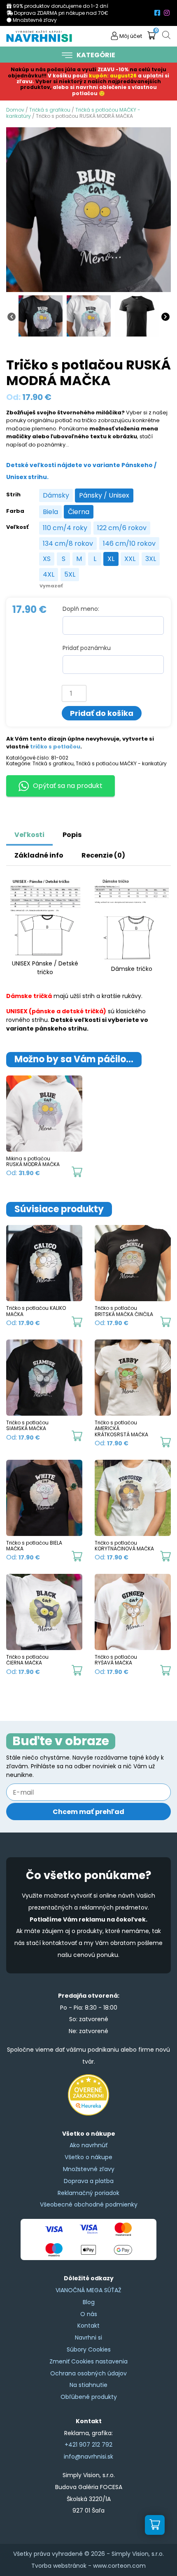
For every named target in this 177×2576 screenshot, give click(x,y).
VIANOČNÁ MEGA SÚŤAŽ (88, 2290)
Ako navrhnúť (88, 2145)
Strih (13, 495)
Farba (15, 511)
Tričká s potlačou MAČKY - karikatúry (121, 763)
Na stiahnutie (88, 2385)
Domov (15, 110)
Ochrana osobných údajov (88, 2373)
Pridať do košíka (102, 713)
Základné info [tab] (39, 855)
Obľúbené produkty (89, 2397)
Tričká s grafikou (50, 110)
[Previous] (12, 316)
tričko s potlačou (55, 747)
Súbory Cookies (89, 2349)
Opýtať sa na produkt (68, 786)
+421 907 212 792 (88, 2445)
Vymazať (51, 586)
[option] (56, 496)
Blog (89, 2302)
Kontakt (88, 2326)
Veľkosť (17, 527)
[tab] (100, 831)
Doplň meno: (81, 609)
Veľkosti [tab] (29, 835)
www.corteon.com (119, 2566)
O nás (89, 2314)
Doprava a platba (89, 2181)
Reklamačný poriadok (88, 2193)
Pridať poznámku (87, 648)
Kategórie (96, 55)
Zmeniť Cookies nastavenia (88, 2361)
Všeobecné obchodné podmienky (89, 2204)
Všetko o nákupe (88, 2157)
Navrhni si (88, 2338)
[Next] (165, 316)
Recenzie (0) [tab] (103, 855)
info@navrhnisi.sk (88, 2457)
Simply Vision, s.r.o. (138, 2554)
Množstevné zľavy (89, 2169)
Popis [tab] (72, 835)
